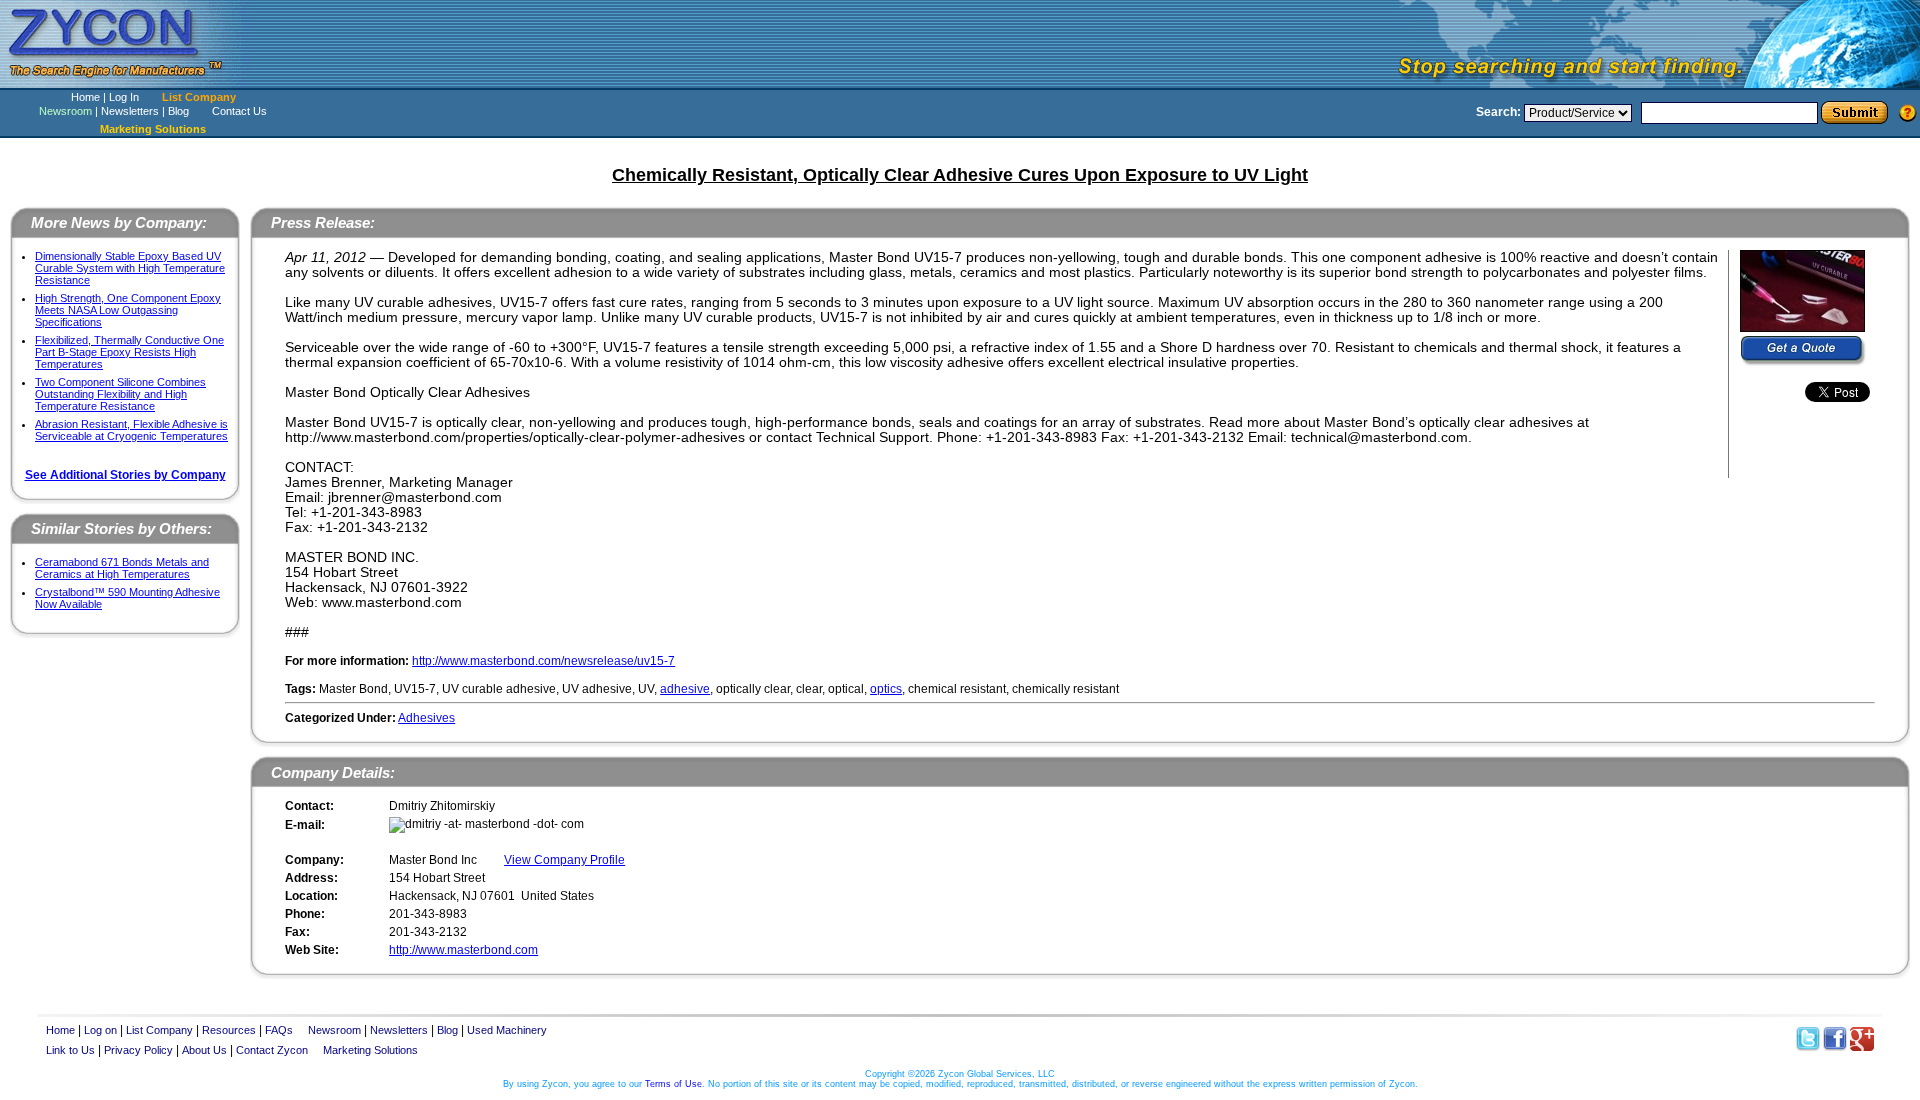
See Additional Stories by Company (125, 475)
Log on (100, 1030)
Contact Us (239, 111)
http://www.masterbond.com (463, 950)
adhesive (685, 689)
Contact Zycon (272, 1050)
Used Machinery (507, 1030)
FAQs (279, 1030)
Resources (229, 1030)
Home (85, 97)
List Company (199, 97)
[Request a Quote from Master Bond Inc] (1803, 351)
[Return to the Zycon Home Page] (125, 82)
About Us (204, 1050)
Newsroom (65, 111)
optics (886, 689)
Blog (178, 111)
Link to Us (70, 1050)
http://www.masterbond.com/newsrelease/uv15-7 (543, 661)
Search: (1498, 112)
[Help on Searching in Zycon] (1908, 112)
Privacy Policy (138, 1050)
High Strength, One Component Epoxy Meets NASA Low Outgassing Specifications (128, 310)
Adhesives (426, 718)
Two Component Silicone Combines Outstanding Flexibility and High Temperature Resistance (120, 394)
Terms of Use (673, 1084)
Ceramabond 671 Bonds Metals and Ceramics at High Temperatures (122, 568)
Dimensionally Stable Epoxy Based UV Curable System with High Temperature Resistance (130, 268)
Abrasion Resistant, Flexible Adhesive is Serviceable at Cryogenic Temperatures (131, 430)
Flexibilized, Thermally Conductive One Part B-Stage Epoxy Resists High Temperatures (129, 352)
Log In (124, 97)
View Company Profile (564, 860)
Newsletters (130, 111)
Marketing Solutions (370, 1050)
